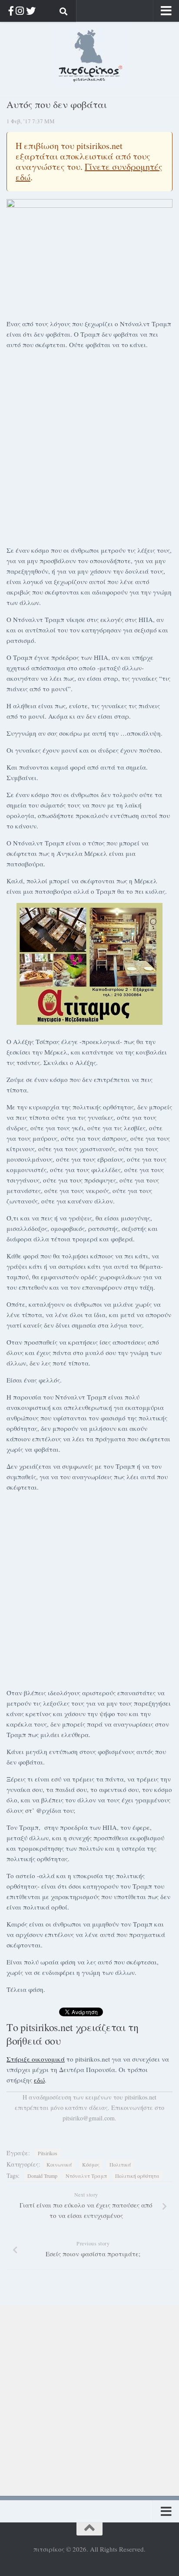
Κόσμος (91, 2164)
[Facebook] (11, 11)
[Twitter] (31, 11)
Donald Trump (42, 2176)
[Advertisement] (89, 446)
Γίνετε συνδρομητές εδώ (89, 172)
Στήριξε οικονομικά (36, 2059)
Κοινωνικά (59, 2164)
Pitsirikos (48, 2153)
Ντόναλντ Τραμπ (86, 2176)
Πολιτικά (120, 2164)
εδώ (39, 2080)
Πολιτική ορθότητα (137, 2176)
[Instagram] (20, 11)
